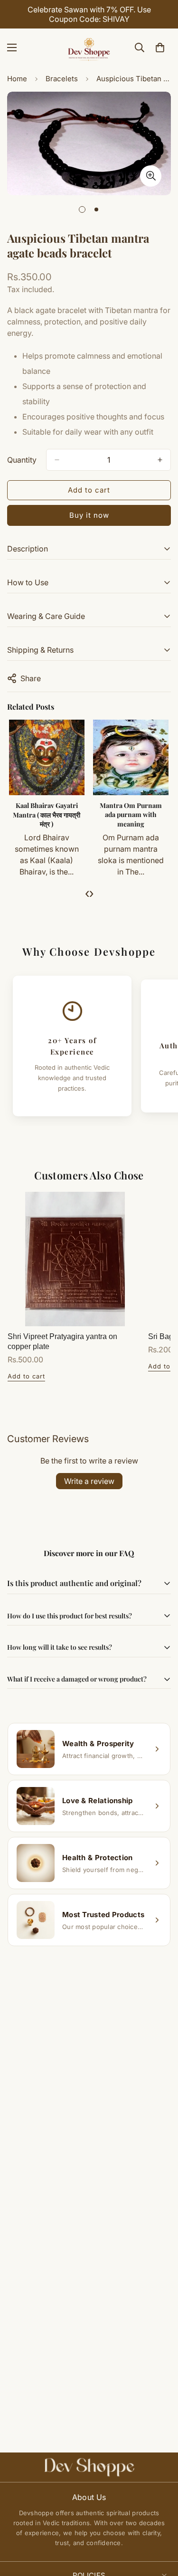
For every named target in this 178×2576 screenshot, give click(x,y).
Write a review (89, 1481)
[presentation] (87, 893)
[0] (160, 48)
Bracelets (62, 79)
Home (17, 79)
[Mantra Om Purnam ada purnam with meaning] (131, 757)
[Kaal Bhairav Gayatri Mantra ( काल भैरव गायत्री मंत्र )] (47, 757)
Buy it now (89, 515)
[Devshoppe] (89, 48)
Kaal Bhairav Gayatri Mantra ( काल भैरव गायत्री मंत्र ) (47, 815)
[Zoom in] (151, 176)
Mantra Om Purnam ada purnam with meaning (131, 815)
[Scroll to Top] (161, 2526)
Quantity (22, 460)
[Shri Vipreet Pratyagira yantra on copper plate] (75, 1259)
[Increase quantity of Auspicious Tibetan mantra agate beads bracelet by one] (160, 460)
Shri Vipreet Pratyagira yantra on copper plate (62, 1341)
